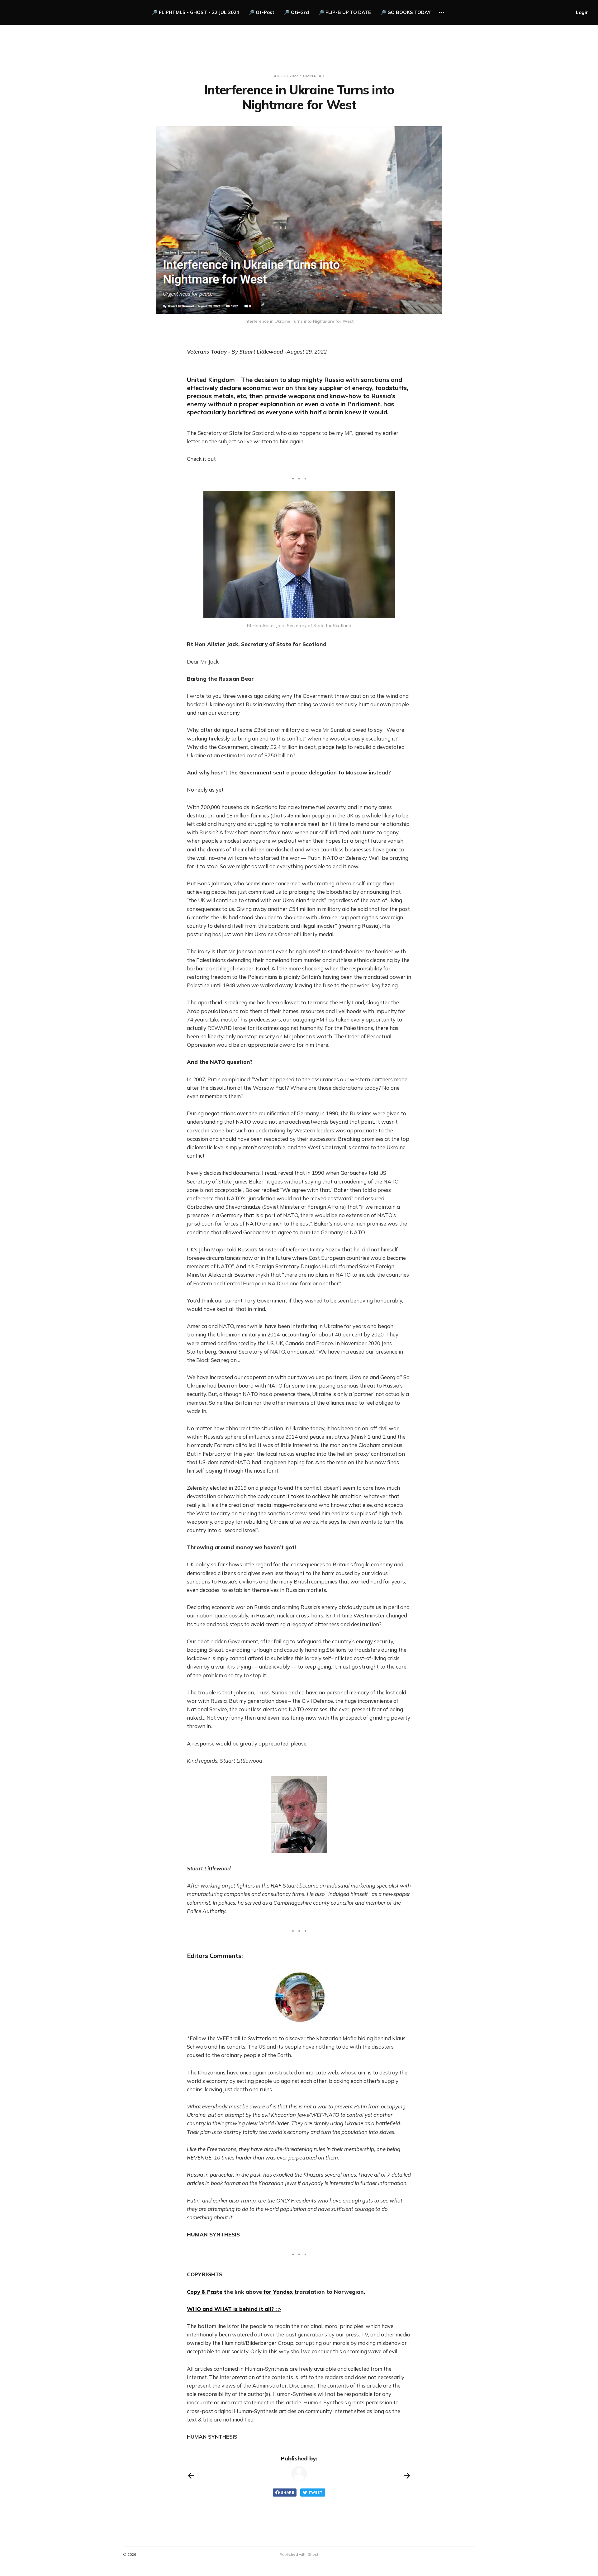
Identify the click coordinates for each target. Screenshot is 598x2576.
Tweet (316, 2493)
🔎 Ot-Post (261, 12)
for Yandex (278, 2292)
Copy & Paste (205, 2292)
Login (582, 12)
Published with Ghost (299, 2554)
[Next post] (407, 2476)
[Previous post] (191, 2476)
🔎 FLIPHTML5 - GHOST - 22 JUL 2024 (195, 12)
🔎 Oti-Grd (296, 12)
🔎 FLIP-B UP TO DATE (345, 12)
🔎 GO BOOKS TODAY (406, 12)
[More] (442, 12)
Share (287, 2493)
